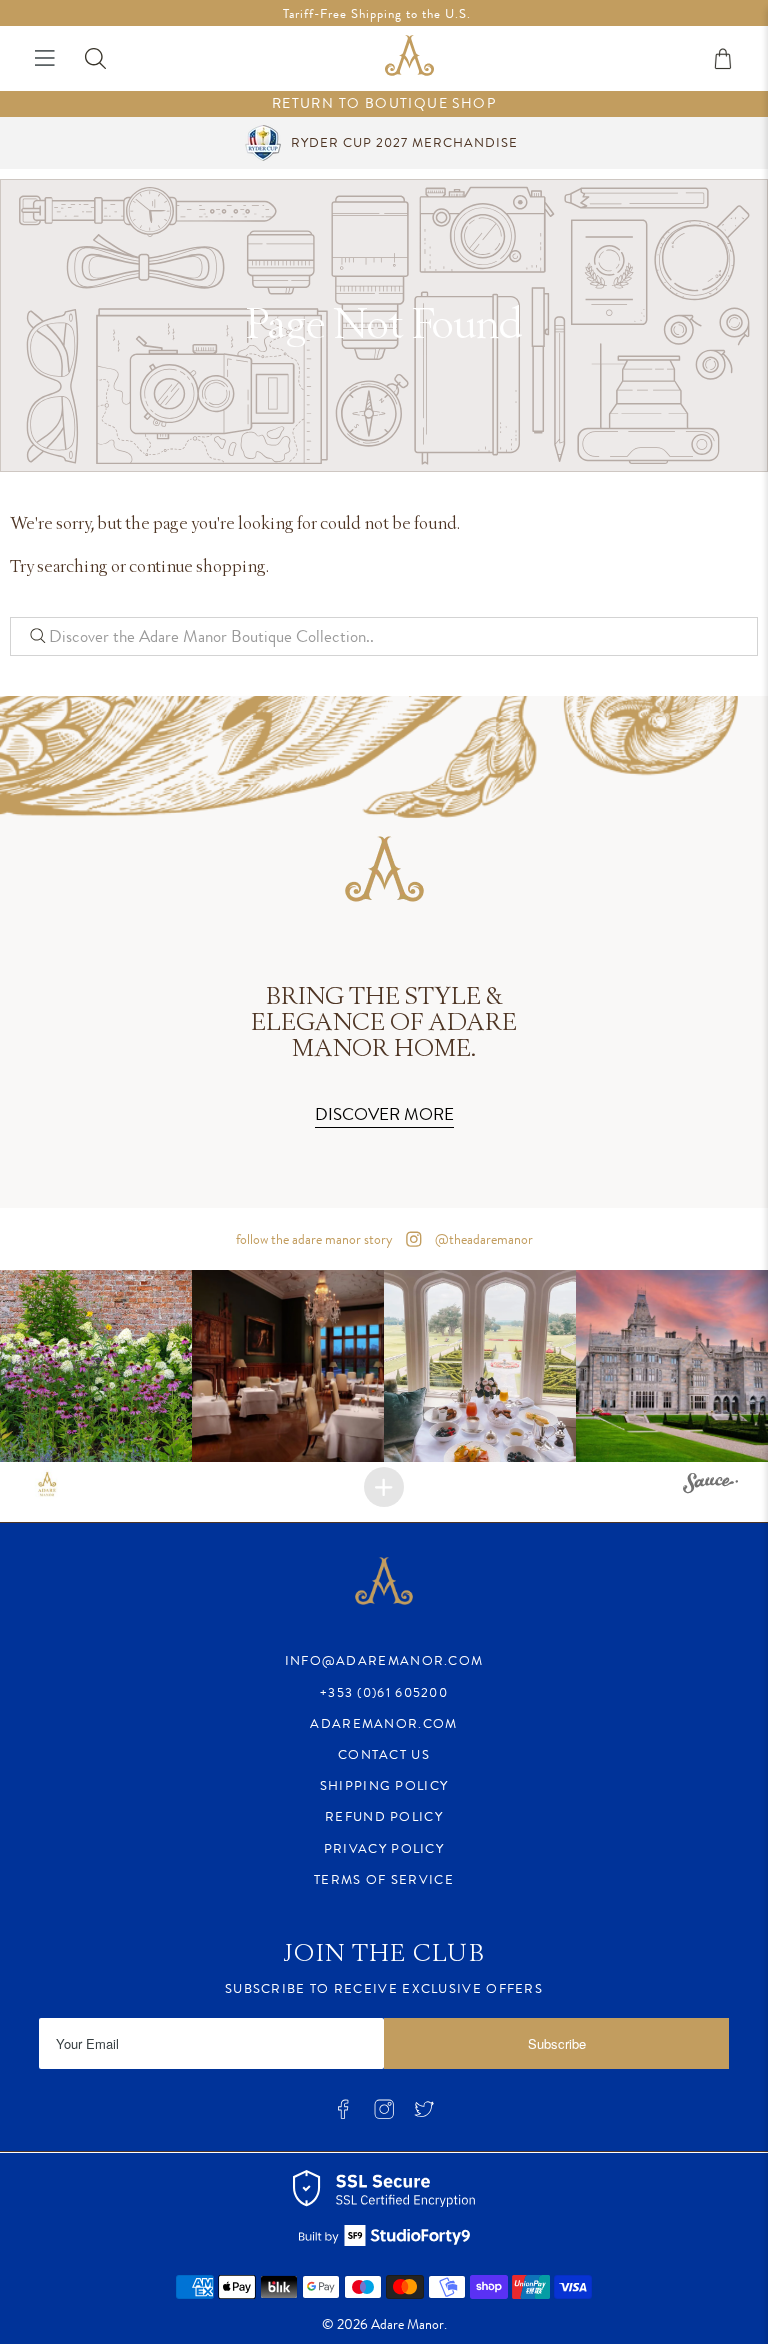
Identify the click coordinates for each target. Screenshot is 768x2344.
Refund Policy (384, 1816)
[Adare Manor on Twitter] (424, 2114)
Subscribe (557, 2043)
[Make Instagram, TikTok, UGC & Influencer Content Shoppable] (710, 1486)
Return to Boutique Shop (384, 103)
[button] (96, 1366)
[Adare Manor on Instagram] (384, 2114)
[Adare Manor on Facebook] (343, 2114)
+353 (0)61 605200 (384, 1692)
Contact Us (384, 1754)
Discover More (384, 1114)
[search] (384, 636)
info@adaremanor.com (384, 1660)
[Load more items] (384, 1487)
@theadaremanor (482, 1239)
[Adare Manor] (409, 58)
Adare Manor (407, 2324)
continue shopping (197, 567)
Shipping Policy (384, 1785)
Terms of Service (384, 1879)
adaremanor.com (383, 1723)
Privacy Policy (384, 1848)
